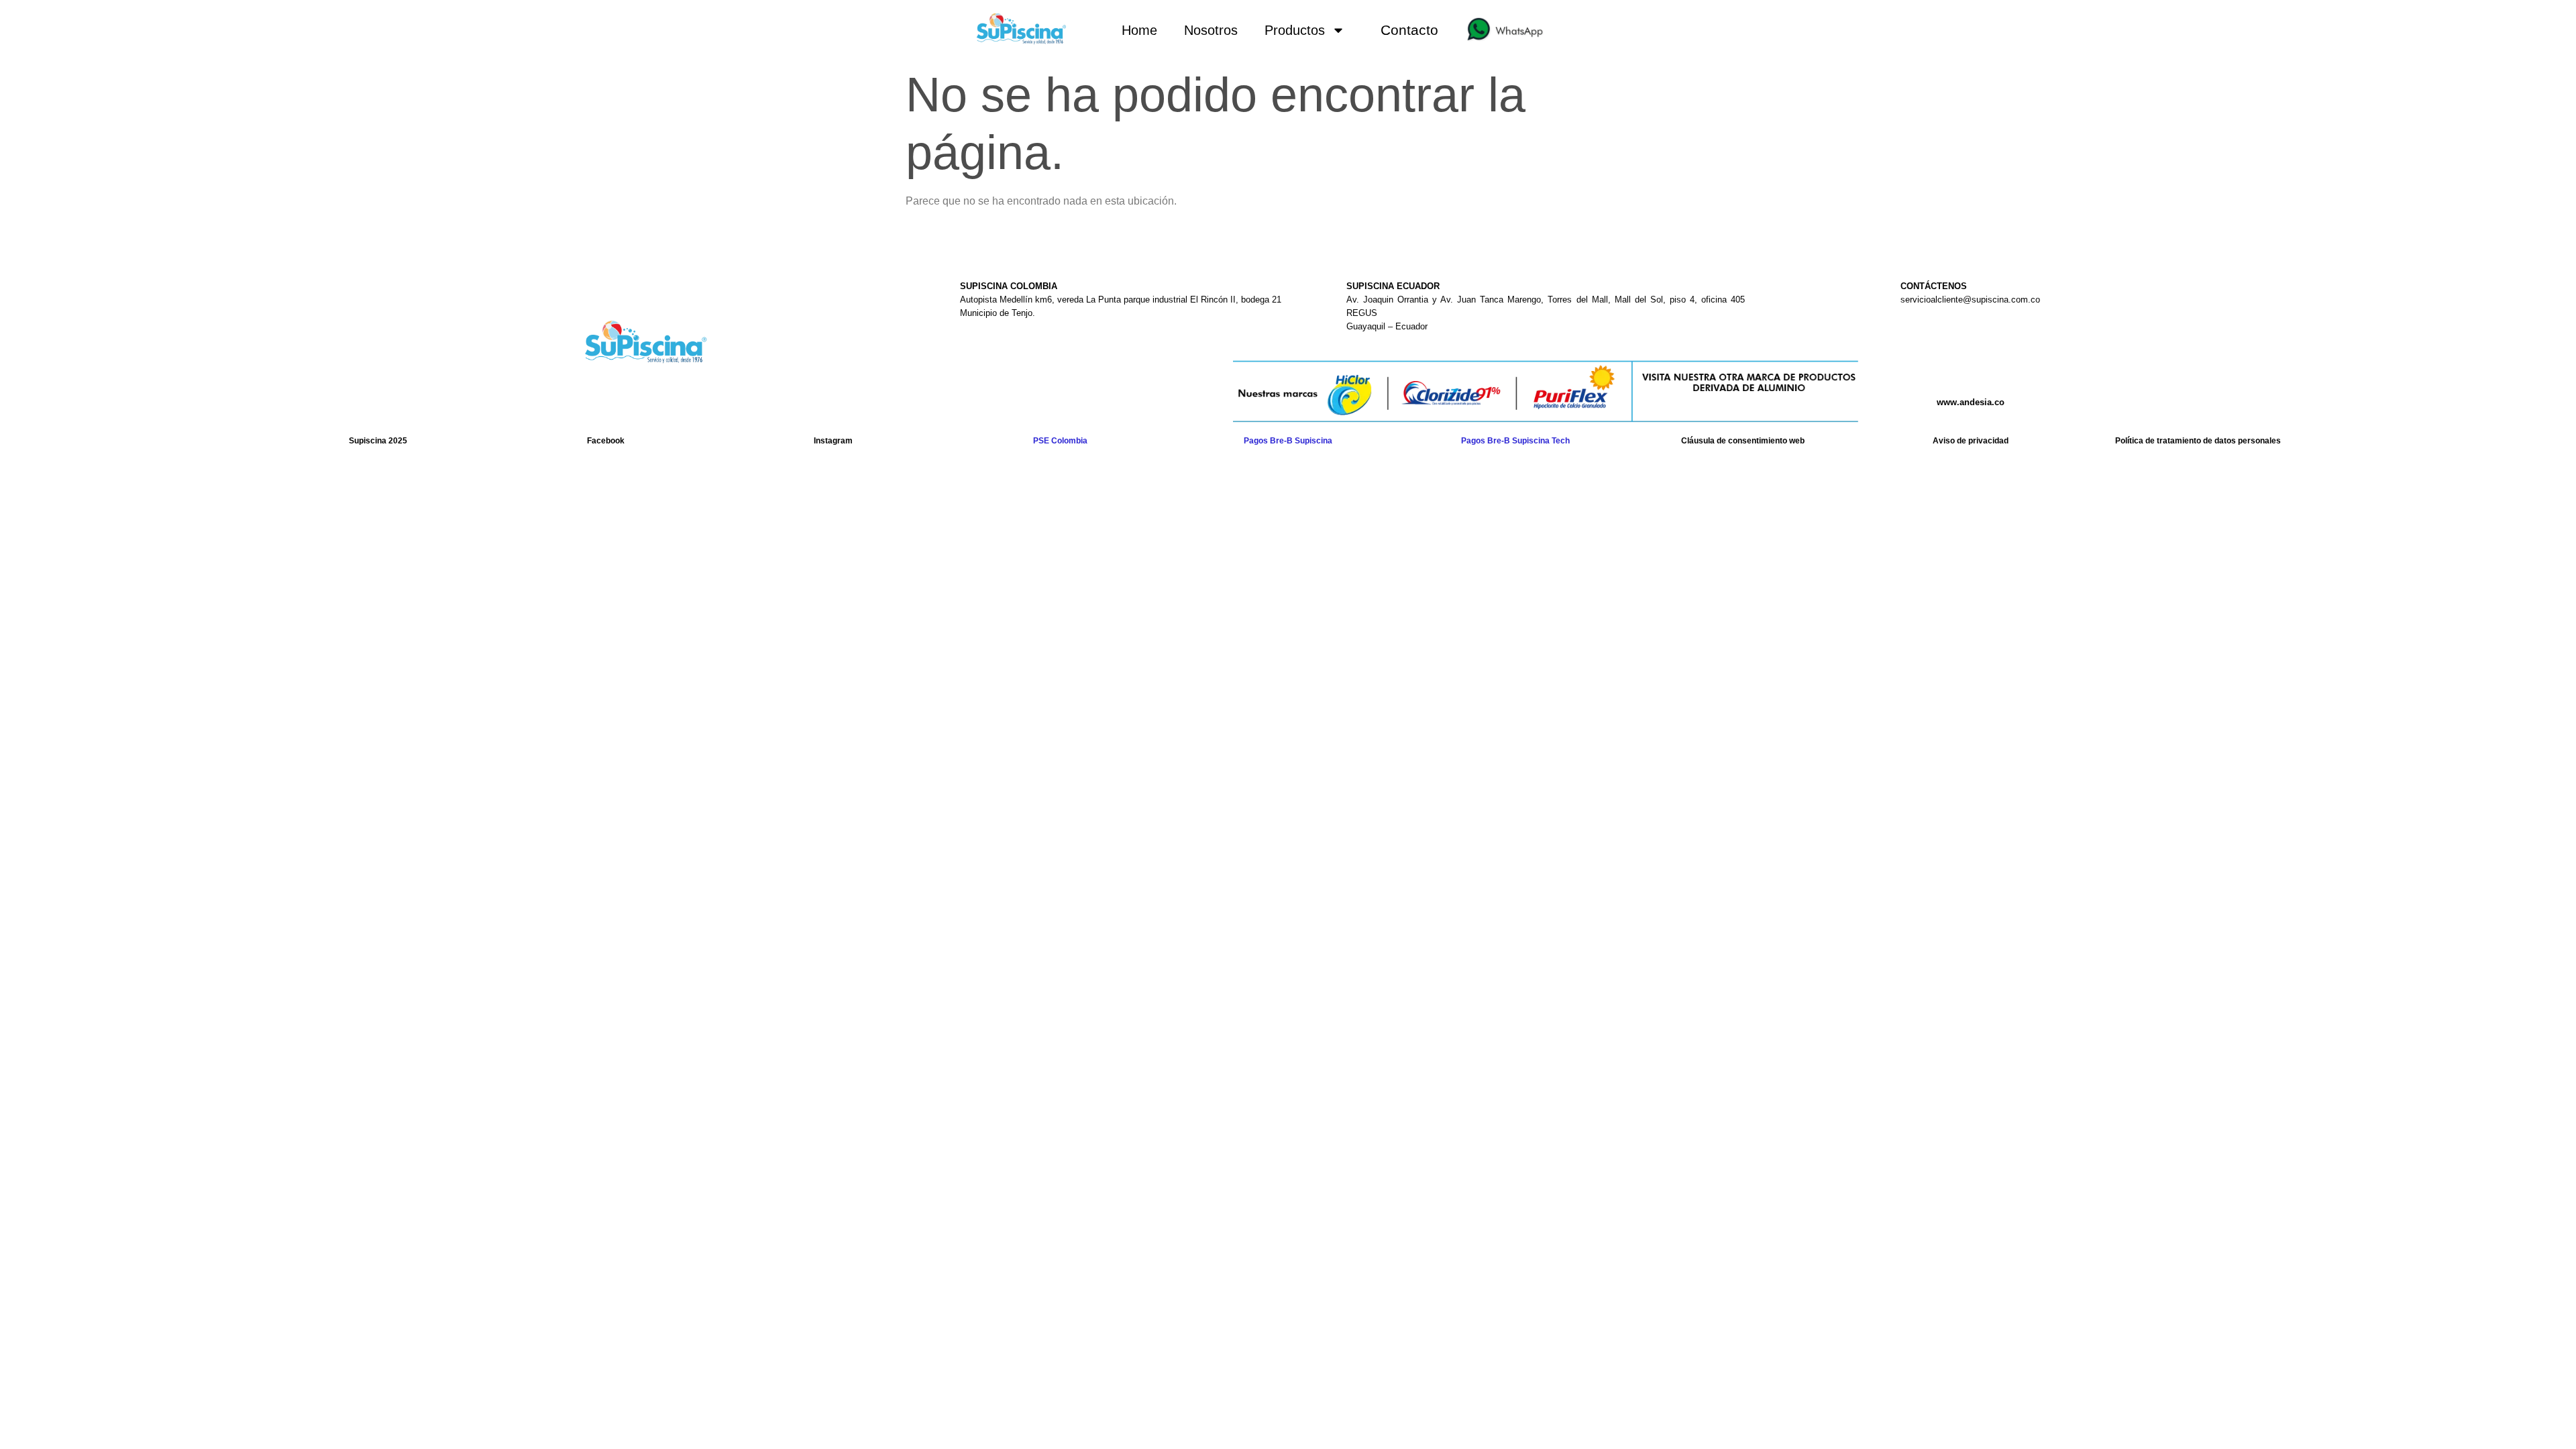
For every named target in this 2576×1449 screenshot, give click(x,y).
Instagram (833, 441)
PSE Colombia (1060, 441)
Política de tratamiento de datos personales (2198, 441)
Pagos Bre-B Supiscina (1288, 441)
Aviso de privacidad (1971, 441)
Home (1139, 30)
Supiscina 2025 (378, 441)
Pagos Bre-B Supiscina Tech (1515, 441)
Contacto (1409, 30)
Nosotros (1211, 30)
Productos (1295, 30)
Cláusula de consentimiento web (1743, 441)
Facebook (606, 441)
